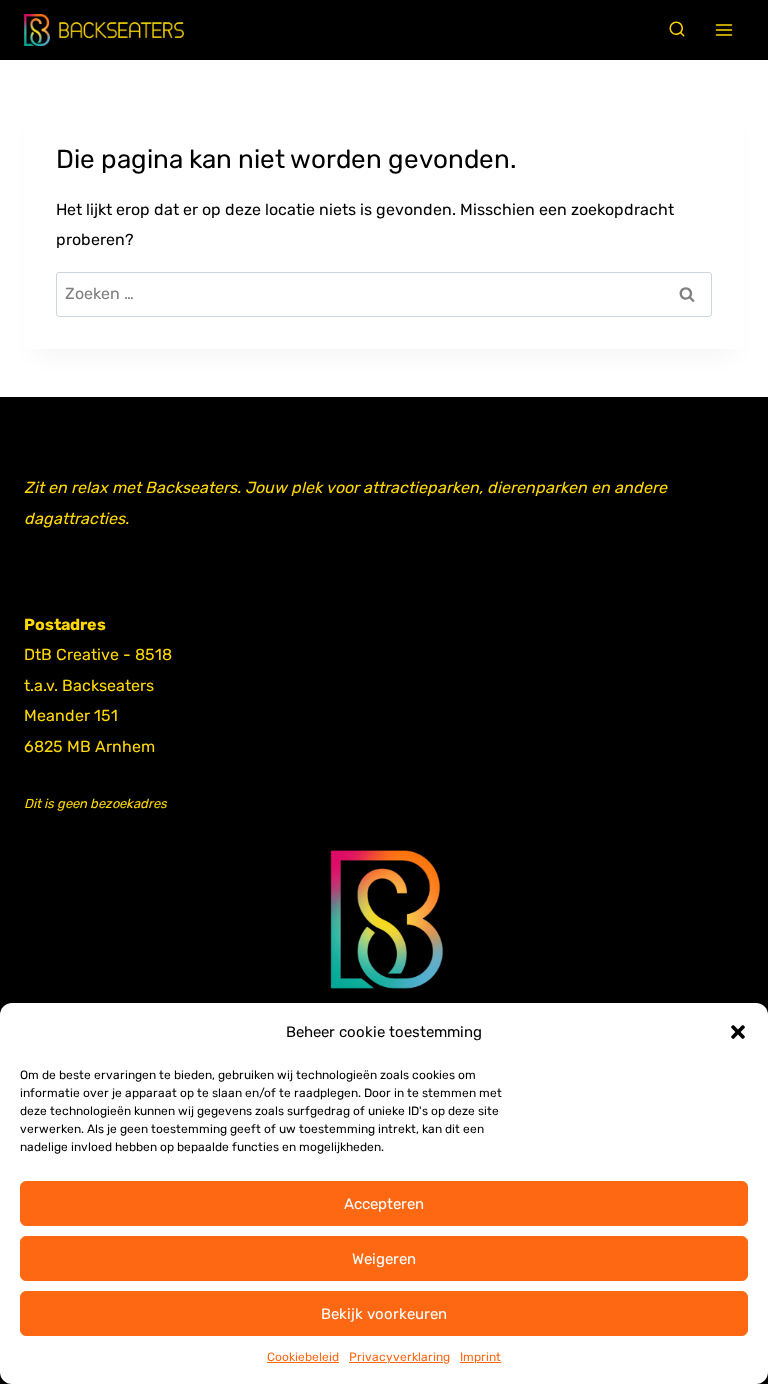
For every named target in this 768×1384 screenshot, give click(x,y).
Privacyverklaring (399, 1357)
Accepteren (384, 1204)
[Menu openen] (724, 30)
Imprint (480, 1357)
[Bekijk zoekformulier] (677, 30)
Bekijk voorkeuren (384, 1314)
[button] (738, 1032)
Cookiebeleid (303, 1357)
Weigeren (384, 1259)
